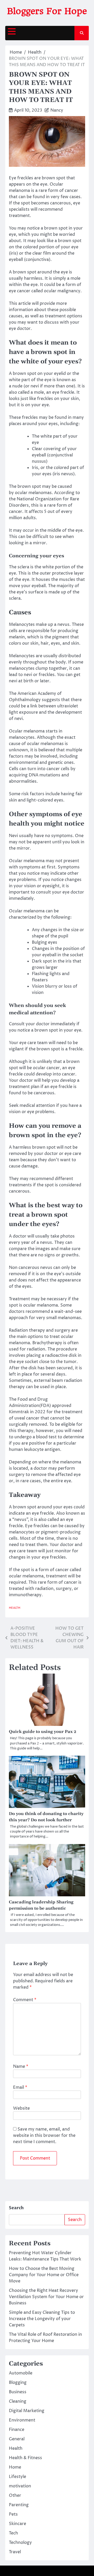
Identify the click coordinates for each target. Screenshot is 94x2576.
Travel (15, 2552)
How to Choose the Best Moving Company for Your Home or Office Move (44, 2275)
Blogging (18, 2383)
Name (21, 2066)
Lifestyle (17, 2477)
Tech (13, 2533)
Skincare (17, 2524)
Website (21, 2108)
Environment (22, 2420)
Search (16, 2208)
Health (15, 1608)
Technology (20, 2543)
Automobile (21, 2373)
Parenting (19, 2505)
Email (20, 2087)
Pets (13, 2514)
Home (15, 2467)
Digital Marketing (27, 2411)
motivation (20, 2486)
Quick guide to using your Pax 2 (43, 1732)
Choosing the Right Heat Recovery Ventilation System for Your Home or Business (46, 2297)
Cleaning (18, 2401)
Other (15, 2495)
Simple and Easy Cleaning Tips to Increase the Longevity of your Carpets (42, 2319)
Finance (17, 2430)
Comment (25, 2000)
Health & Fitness (25, 2458)
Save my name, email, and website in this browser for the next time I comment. (44, 2136)
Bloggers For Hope (47, 11)
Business (18, 2392)
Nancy (57, 110)
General (17, 2439)
